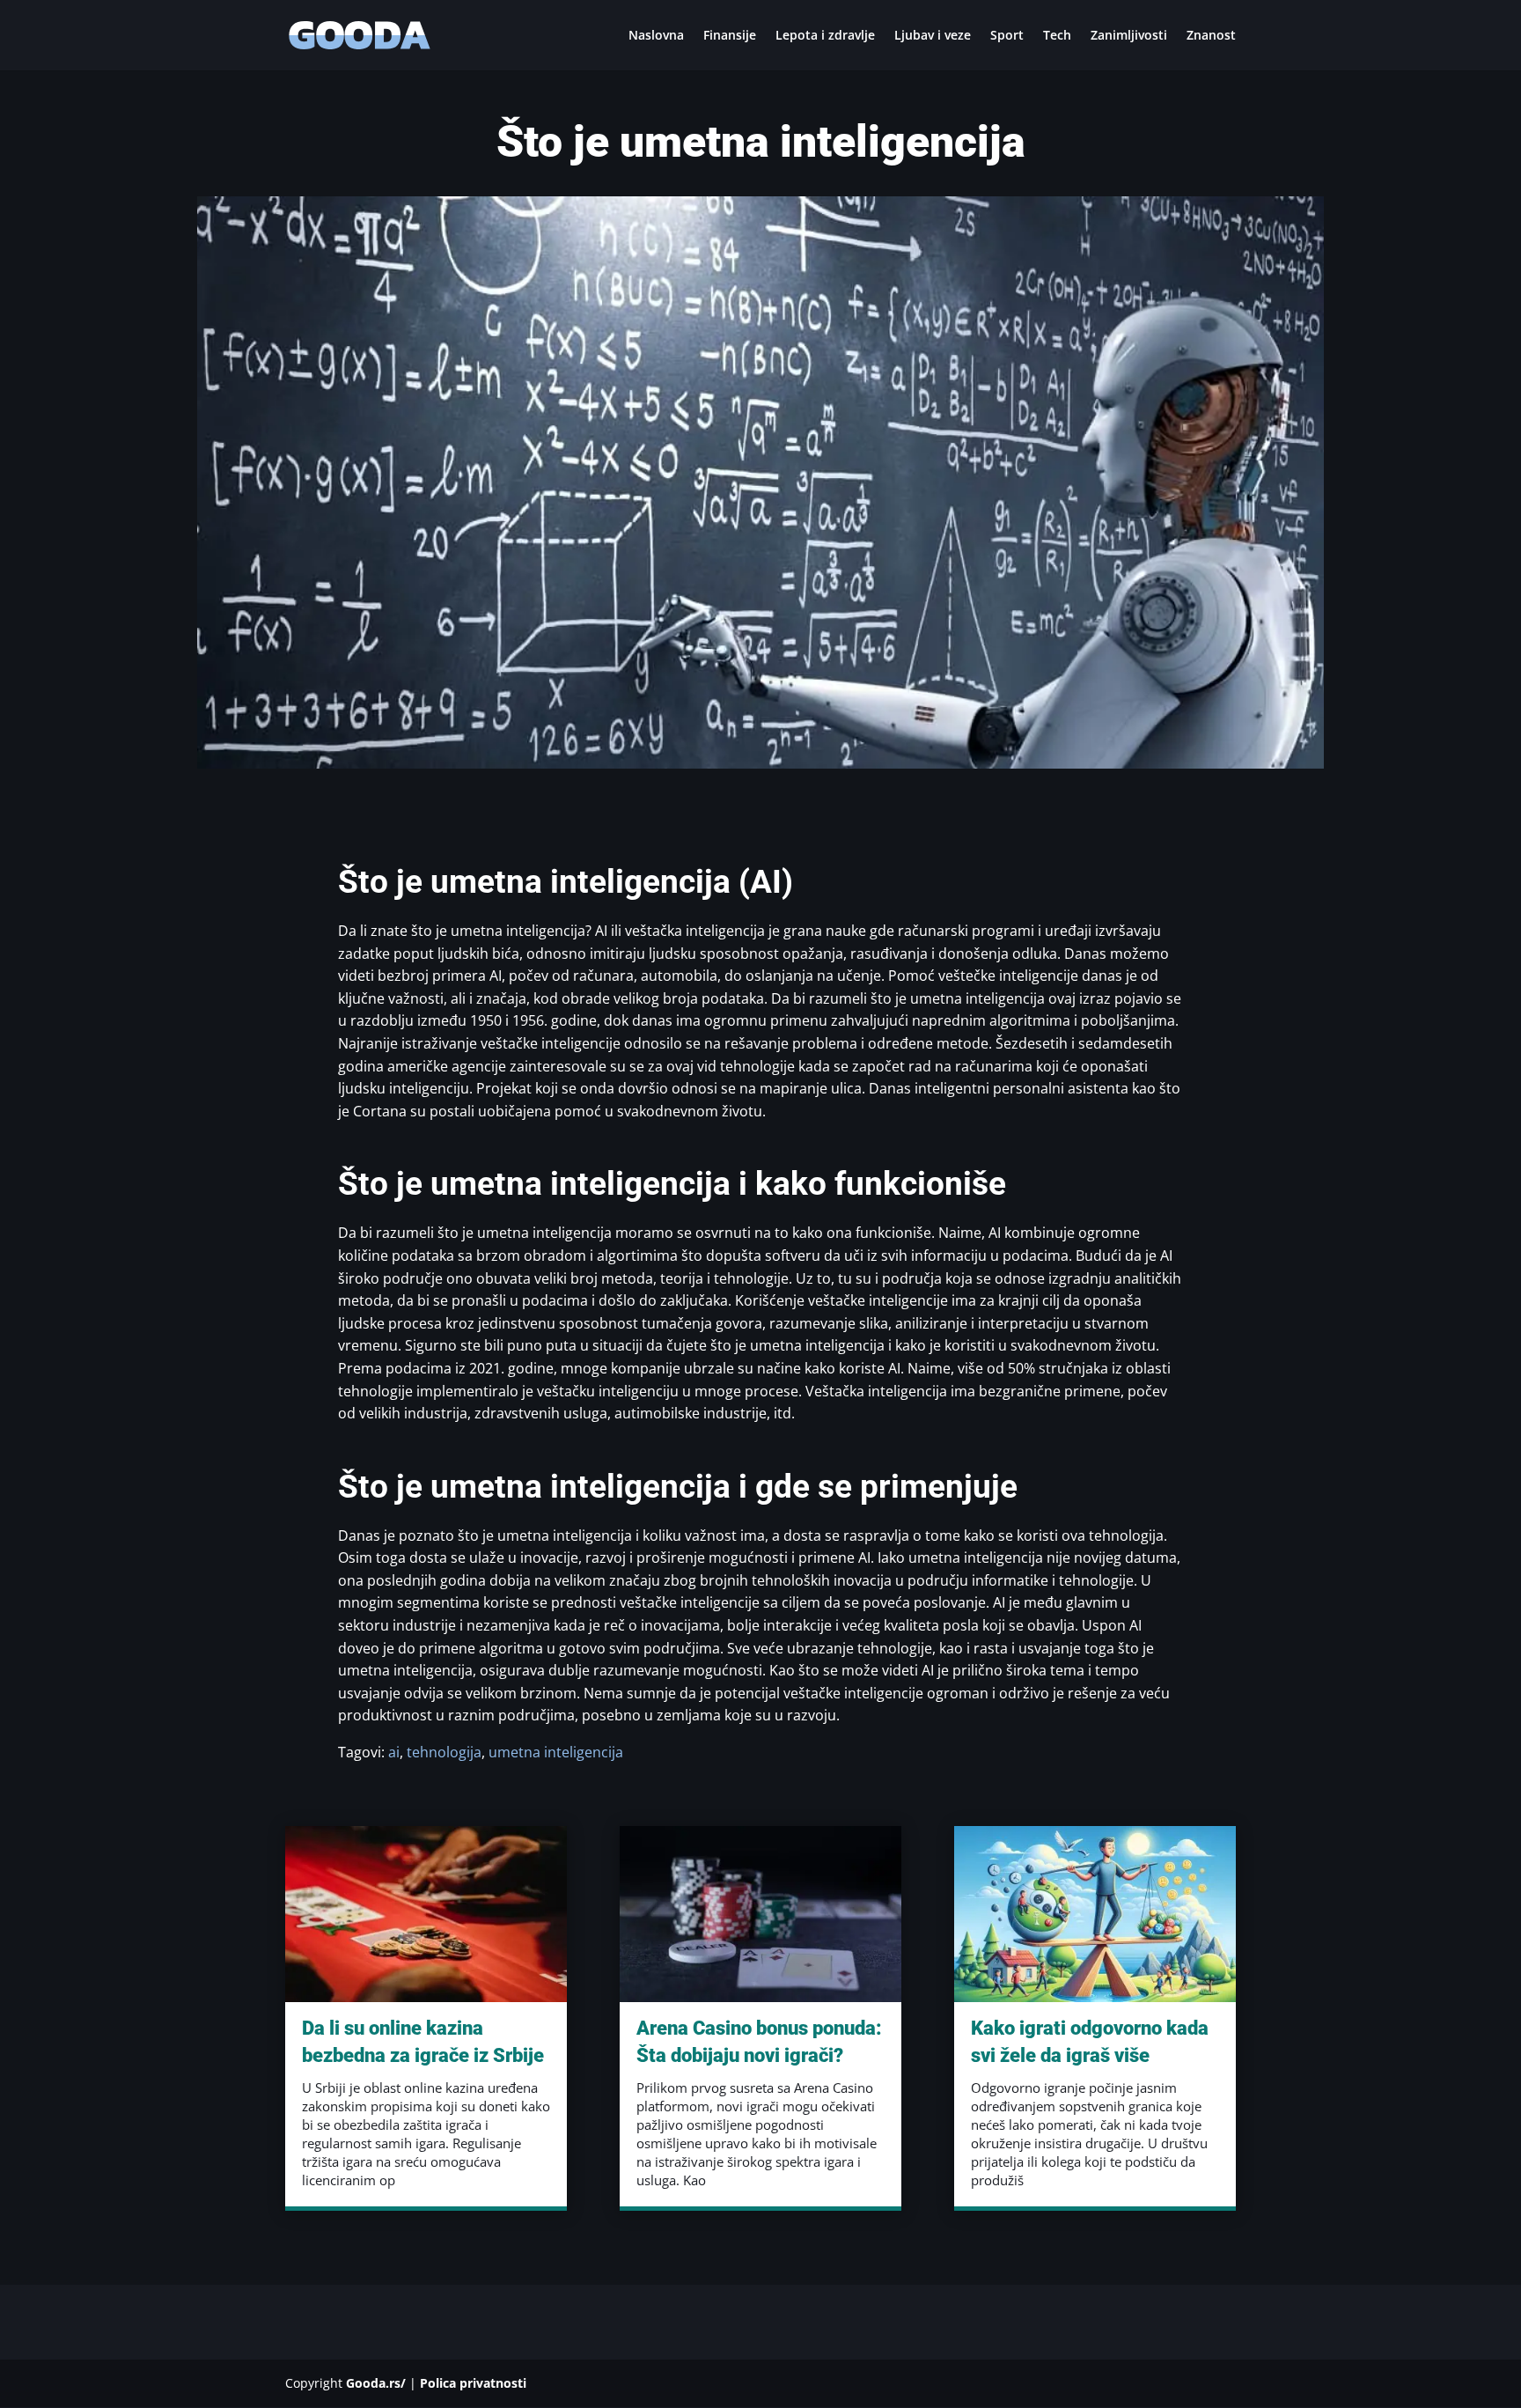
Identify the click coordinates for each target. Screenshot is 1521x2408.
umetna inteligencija (556, 1752)
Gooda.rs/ (376, 2383)
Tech (1057, 36)
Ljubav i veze (933, 36)
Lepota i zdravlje (825, 36)
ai (394, 1752)
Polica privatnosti (473, 2383)
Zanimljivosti (1129, 36)
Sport (1007, 36)
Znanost (1211, 36)
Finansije (730, 36)
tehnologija (444, 1752)
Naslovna (656, 36)
